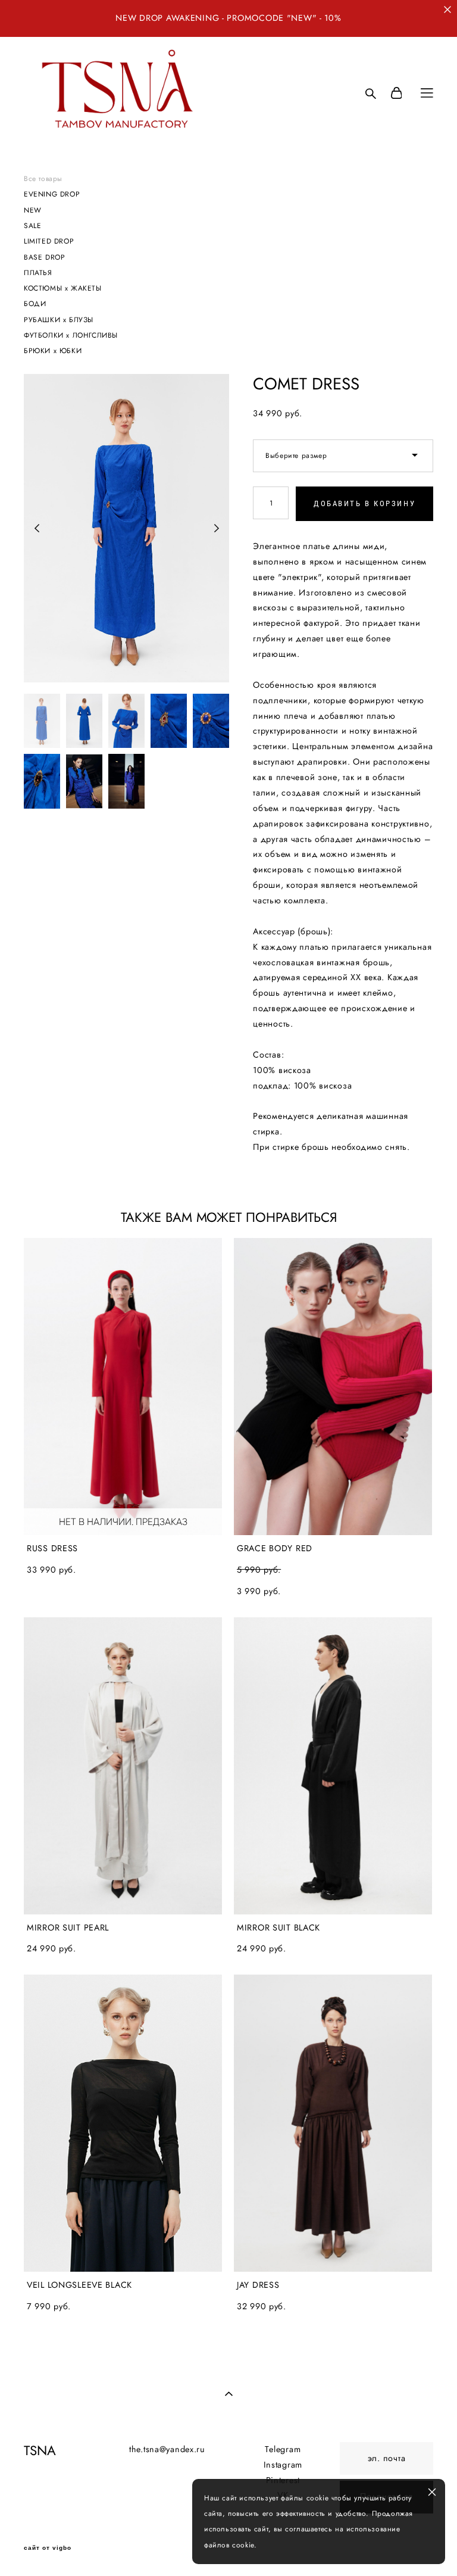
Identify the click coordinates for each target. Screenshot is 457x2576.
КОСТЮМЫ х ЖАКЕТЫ (63, 288)
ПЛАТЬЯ (38, 272)
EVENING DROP (52, 194)
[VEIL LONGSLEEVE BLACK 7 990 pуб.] (123, 2123)
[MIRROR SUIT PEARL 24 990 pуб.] (123, 1766)
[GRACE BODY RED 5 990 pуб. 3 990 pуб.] (333, 1387)
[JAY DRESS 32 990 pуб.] (333, 2123)
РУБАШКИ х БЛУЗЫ (59, 319)
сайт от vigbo (48, 2548)
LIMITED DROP (49, 241)
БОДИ (35, 303)
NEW (33, 210)
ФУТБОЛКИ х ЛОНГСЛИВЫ (71, 335)
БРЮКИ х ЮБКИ (53, 350)
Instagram (283, 2465)
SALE (32, 225)
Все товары (43, 178)
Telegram (283, 2449)
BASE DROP (44, 257)
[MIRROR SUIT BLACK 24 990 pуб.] (333, 1766)
